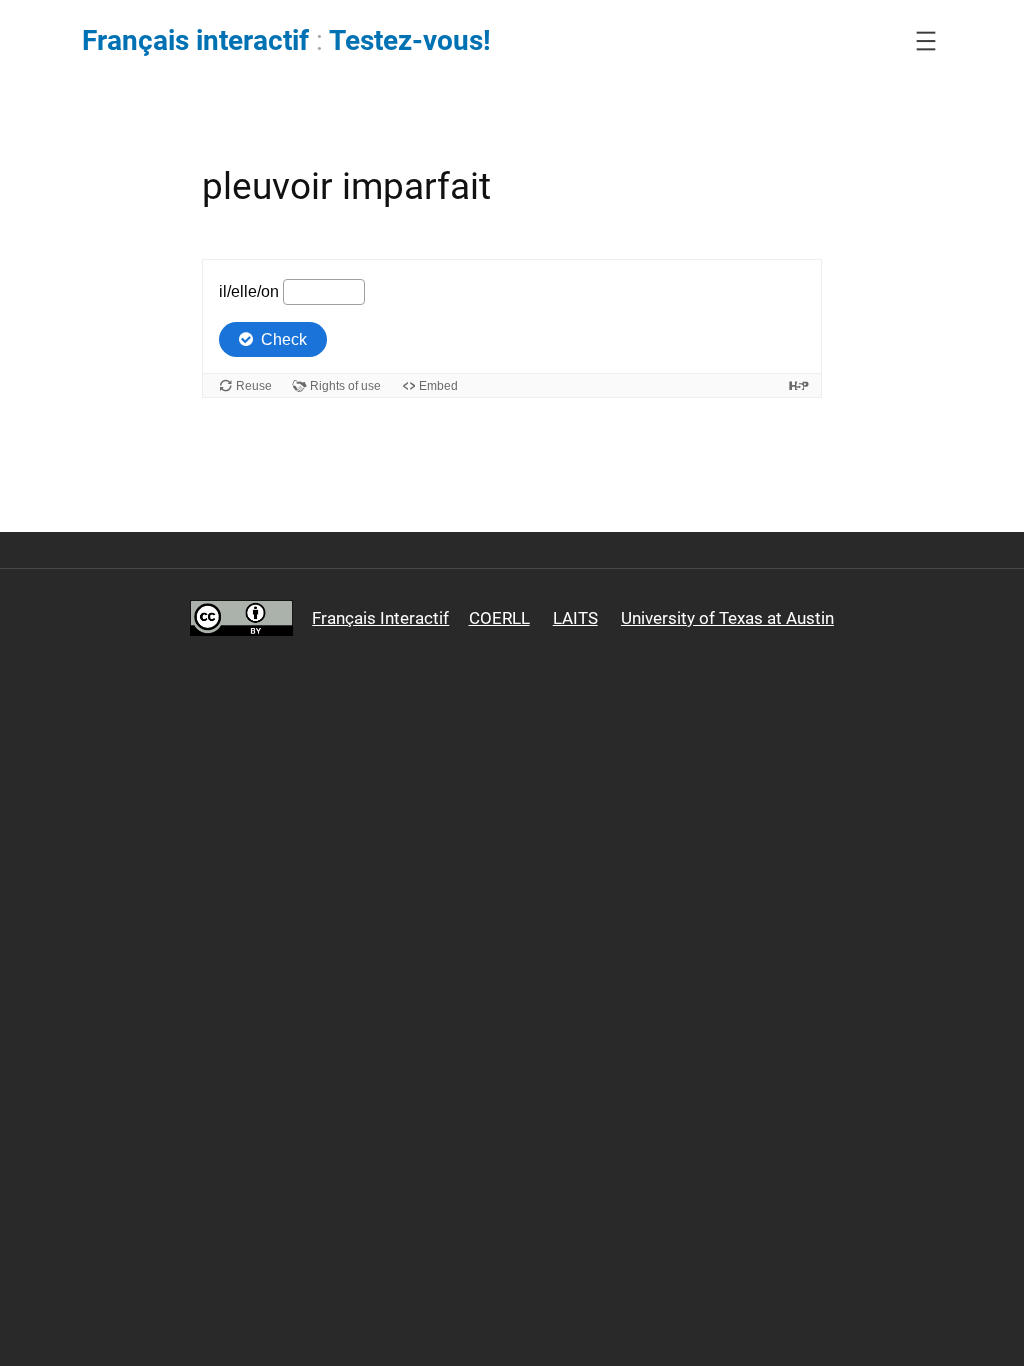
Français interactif (195, 40)
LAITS (575, 618)
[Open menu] (926, 41)
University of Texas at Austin (727, 618)
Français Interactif (380, 618)
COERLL (499, 618)
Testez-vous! (410, 40)
